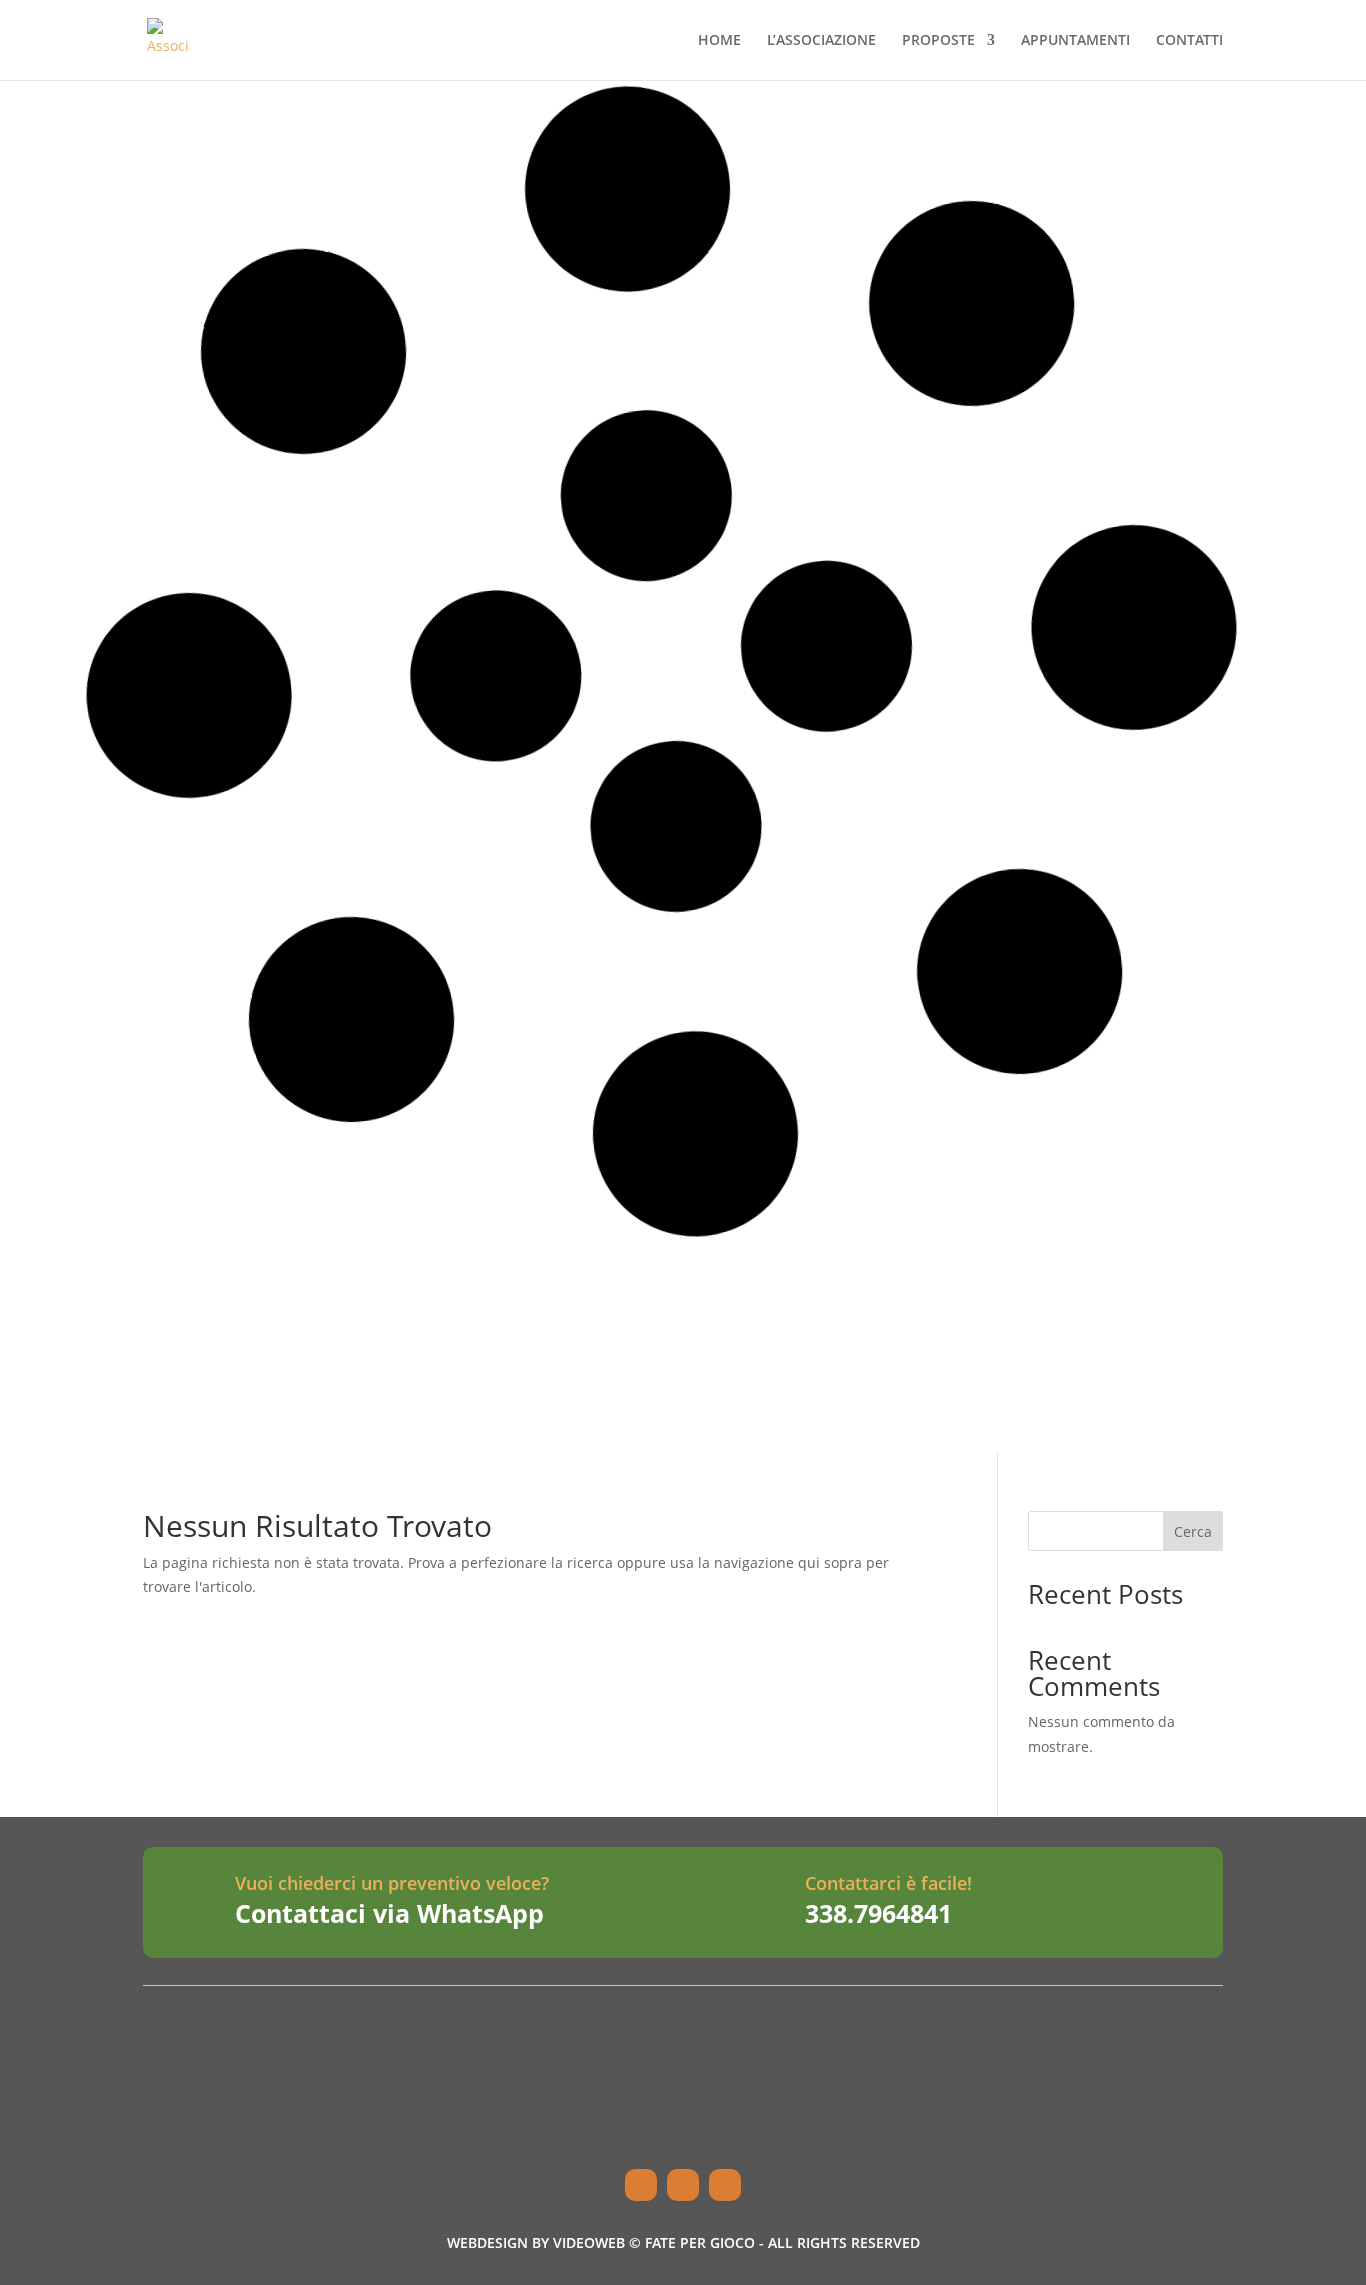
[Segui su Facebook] (641, 2185)
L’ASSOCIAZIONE (821, 41)
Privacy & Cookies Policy (1033, 2136)
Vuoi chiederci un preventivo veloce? (392, 1883)
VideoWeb (589, 2242)
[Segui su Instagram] (683, 2185)
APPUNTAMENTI (1075, 41)
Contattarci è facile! (888, 1883)
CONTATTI (1189, 41)
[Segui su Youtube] (725, 2185)
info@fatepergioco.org (648, 2088)
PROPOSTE (938, 41)
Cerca (1193, 1531)
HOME (719, 41)
